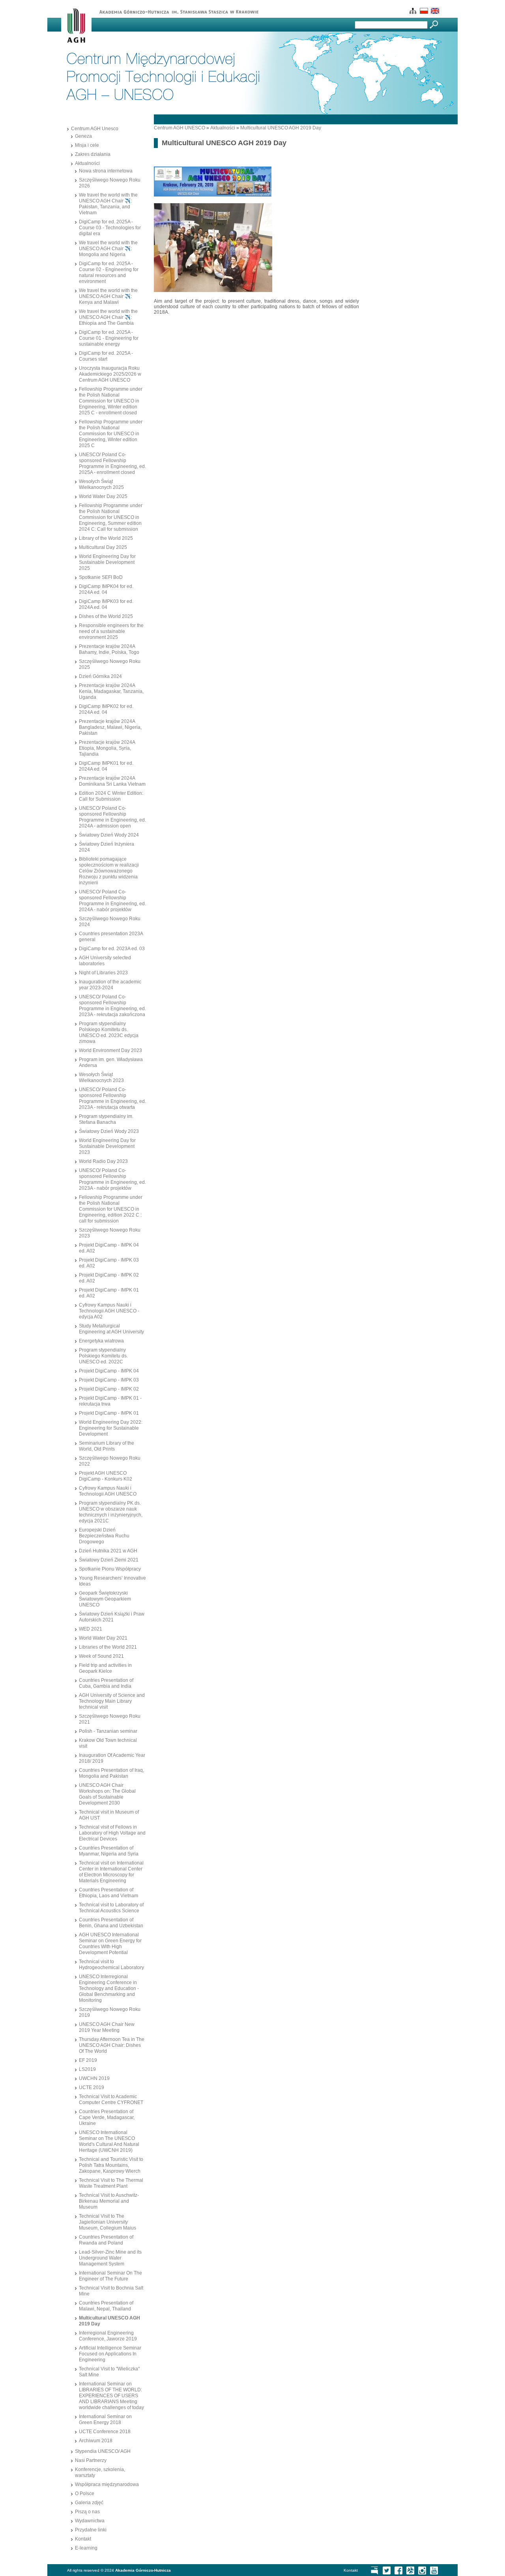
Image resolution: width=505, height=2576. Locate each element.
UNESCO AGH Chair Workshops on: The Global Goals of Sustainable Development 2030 (107, 1794)
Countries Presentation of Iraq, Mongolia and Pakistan (111, 1773)
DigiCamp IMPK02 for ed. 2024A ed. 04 (106, 709)
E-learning (86, 2548)
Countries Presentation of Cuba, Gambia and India (106, 1683)
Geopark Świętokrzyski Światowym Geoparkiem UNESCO (105, 1599)
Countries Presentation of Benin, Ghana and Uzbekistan (111, 1923)
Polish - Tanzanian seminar (108, 1731)
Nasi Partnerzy (91, 2460)
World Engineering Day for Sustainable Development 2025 (107, 562)
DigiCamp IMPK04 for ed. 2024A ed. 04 (106, 589)
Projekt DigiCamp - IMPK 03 (109, 1380)
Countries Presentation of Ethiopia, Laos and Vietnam (108, 1893)
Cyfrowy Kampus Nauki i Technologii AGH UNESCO (108, 1491)
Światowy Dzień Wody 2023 (109, 1131)
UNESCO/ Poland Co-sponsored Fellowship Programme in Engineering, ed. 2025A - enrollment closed (112, 463)
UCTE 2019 (92, 2087)
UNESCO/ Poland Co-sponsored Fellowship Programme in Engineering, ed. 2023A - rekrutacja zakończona (112, 1006)
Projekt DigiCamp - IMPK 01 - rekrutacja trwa (110, 1401)
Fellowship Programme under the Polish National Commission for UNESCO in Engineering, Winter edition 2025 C (111, 434)
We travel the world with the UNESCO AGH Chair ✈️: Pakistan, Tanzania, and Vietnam (108, 204)
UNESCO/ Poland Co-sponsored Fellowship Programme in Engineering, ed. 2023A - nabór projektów (112, 1179)
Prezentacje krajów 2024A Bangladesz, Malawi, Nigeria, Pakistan (110, 727)
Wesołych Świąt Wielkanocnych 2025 (101, 484)
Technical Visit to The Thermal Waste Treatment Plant (111, 2183)
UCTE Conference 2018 (105, 2432)
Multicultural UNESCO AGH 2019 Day (281, 128)
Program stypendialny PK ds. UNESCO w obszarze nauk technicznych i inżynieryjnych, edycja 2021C (111, 1512)
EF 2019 (88, 2060)
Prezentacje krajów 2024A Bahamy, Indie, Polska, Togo (109, 649)
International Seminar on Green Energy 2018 (105, 2420)
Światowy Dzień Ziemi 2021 (109, 1560)
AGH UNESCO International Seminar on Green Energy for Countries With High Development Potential (110, 1944)
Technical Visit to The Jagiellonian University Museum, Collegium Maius (108, 2222)
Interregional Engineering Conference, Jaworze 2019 (108, 2336)
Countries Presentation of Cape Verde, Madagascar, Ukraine (107, 2117)
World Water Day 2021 (103, 1638)
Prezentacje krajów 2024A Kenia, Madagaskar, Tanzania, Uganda (111, 691)
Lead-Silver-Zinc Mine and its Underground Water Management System (110, 2258)
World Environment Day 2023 (110, 1050)
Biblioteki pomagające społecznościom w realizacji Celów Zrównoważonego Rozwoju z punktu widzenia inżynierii (109, 871)
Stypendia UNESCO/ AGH (103, 2451)
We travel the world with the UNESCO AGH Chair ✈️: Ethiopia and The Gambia (108, 317)
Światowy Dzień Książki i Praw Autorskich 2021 (112, 1617)
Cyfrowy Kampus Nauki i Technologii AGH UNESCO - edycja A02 (109, 1311)
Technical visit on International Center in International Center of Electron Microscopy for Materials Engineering (111, 1872)
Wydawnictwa (90, 2521)
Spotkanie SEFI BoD (101, 577)
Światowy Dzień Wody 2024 (109, 835)
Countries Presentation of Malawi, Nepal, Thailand (106, 2306)
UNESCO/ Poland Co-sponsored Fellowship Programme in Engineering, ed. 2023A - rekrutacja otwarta (112, 1098)
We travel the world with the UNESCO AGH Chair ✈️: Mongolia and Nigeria (108, 249)
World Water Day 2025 (103, 496)
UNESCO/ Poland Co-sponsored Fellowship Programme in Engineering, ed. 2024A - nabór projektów (112, 901)
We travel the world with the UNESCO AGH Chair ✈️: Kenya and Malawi (108, 296)
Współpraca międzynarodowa (107, 2484)
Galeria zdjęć (89, 2503)
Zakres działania (93, 154)
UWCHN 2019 (94, 2078)
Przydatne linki (91, 2530)
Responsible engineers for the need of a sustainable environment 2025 (111, 631)
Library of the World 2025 (106, 538)
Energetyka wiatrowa (101, 1341)
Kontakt (83, 2539)
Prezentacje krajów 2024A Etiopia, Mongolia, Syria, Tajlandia (107, 748)
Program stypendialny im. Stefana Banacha (106, 1119)
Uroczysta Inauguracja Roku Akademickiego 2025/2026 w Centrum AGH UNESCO (110, 374)
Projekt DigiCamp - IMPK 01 (109, 1413)
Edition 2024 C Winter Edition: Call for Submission (111, 796)
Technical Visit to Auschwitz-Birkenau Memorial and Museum (109, 2201)
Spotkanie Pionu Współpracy (110, 1569)
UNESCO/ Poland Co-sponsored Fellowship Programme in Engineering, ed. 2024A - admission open (112, 817)
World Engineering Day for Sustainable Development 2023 (107, 1146)
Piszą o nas (87, 2512)
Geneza (83, 136)
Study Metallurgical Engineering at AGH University (111, 1329)
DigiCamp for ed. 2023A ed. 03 (112, 949)
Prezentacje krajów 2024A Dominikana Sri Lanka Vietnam (112, 781)
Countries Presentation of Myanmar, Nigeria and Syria (109, 1851)
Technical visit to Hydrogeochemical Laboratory (111, 1965)
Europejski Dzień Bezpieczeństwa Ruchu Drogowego (104, 1536)
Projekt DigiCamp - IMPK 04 (109, 1371)
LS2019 (87, 2069)
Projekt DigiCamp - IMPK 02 (109, 1389)
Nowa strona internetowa (106, 171)
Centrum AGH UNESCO (180, 128)
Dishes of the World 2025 (106, 616)
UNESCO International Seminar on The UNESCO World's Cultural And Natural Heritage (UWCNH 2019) (109, 2141)
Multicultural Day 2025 (103, 547)
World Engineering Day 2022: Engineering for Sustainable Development (111, 1428)
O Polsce (85, 2494)
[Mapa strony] (412, 12)
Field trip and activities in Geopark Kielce (105, 1668)
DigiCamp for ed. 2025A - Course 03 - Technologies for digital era (110, 228)
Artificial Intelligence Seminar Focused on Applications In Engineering (110, 2354)
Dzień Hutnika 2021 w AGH (108, 1551)
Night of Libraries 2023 (103, 973)
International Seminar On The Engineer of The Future (110, 2276)
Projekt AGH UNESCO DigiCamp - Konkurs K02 (106, 1476)
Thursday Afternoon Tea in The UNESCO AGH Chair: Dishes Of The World (112, 2045)
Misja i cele (87, 145)
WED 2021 (91, 1629)
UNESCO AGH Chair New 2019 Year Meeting (107, 2027)
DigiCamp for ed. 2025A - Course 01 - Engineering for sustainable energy (109, 338)
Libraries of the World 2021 (108, 1647)
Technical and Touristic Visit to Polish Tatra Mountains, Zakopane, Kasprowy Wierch (111, 2165)
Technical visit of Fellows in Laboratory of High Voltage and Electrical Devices (112, 1833)
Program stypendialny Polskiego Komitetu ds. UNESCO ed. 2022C (103, 1356)
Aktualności (87, 163)
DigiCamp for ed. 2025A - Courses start (106, 356)
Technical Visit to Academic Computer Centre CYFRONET (111, 2100)
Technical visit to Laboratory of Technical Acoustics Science (111, 1908)
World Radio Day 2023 (103, 1161)
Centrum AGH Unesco (95, 129)
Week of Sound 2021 (101, 1656)
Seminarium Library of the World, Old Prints (107, 1446)
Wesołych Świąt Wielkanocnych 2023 (101, 1077)
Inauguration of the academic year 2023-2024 (110, 985)
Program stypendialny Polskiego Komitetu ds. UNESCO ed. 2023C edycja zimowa (109, 1032)
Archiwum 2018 (96, 2441)
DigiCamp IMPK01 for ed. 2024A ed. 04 (106, 766)
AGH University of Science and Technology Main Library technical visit (112, 1701)
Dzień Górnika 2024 (100, 676)
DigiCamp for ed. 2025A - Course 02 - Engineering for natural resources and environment (109, 272)
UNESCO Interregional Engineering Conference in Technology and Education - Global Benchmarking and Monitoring (109, 1988)
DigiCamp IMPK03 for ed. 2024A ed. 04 (106, 604)
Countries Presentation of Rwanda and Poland (106, 2240)
